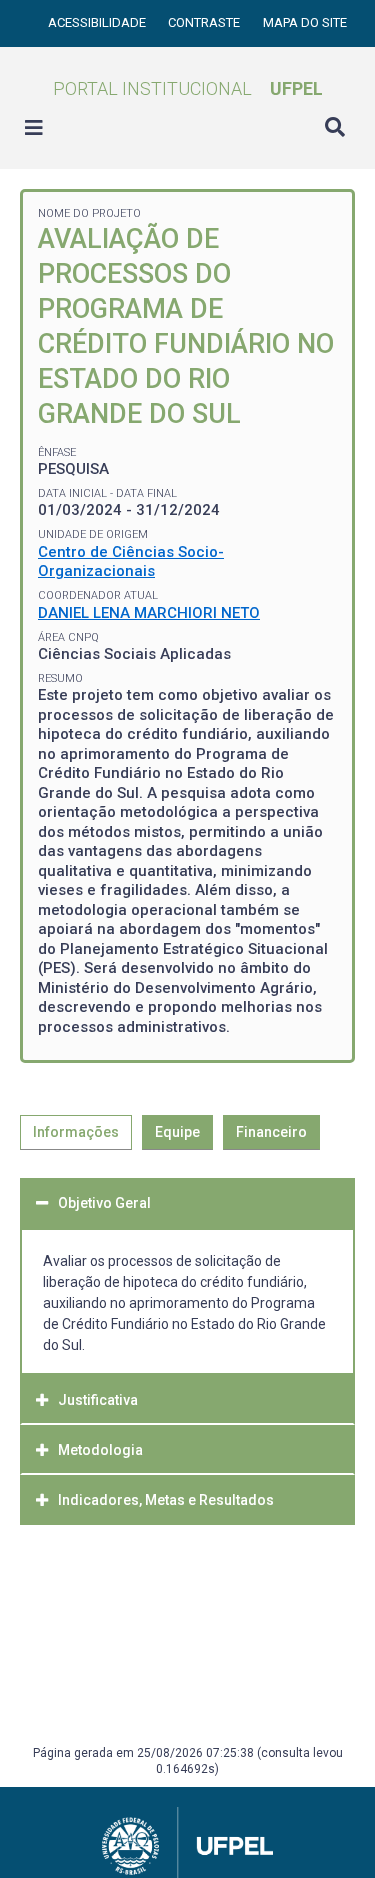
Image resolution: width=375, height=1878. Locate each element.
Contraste (205, 22)
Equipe (177, 1132)
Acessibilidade (98, 22)
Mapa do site (305, 22)
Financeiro (271, 1132)
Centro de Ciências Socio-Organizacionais (131, 562)
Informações (76, 1132)
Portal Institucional (188, 88)
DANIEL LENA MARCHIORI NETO (149, 613)
